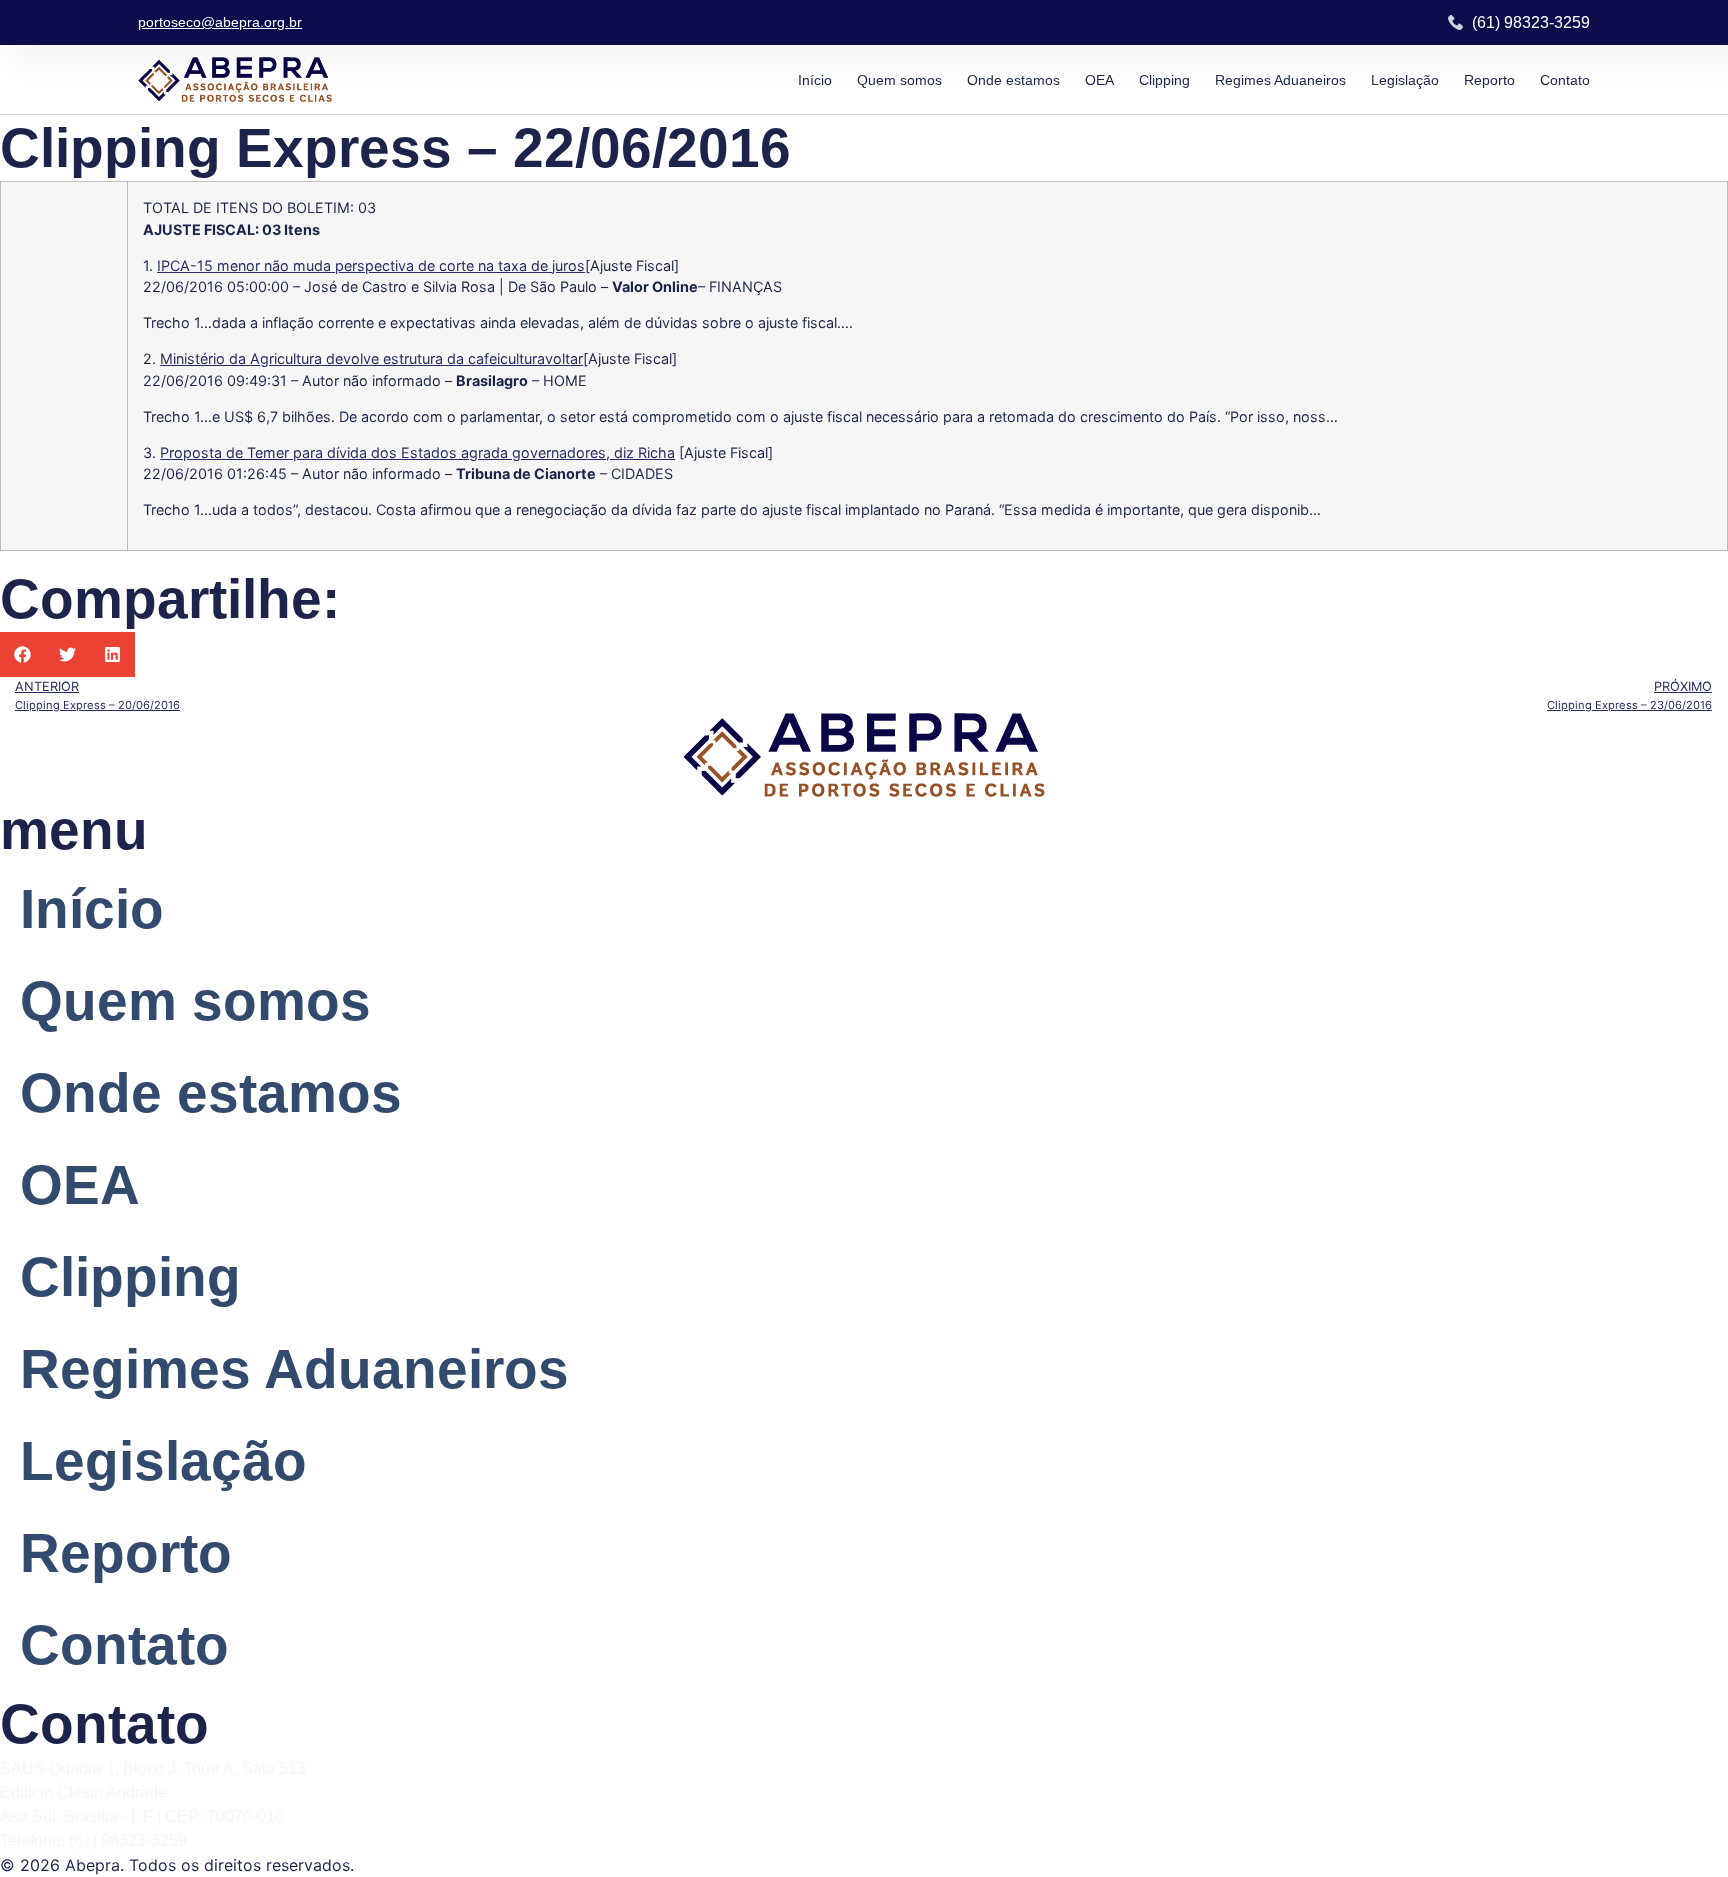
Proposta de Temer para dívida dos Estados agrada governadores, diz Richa (417, 452)
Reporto (1489, 80)
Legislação (1405, 80)
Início (815, 80)
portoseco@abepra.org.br (220, 22)
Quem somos (899, 80)
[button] (22, 654)
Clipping (1164, 80)
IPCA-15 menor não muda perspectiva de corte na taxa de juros (371, 265)
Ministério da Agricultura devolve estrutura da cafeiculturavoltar (371, 358)
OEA (1099, 80)
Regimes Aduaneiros (1280, 80)
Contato (1565, 80)
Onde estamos (1013, 80)
